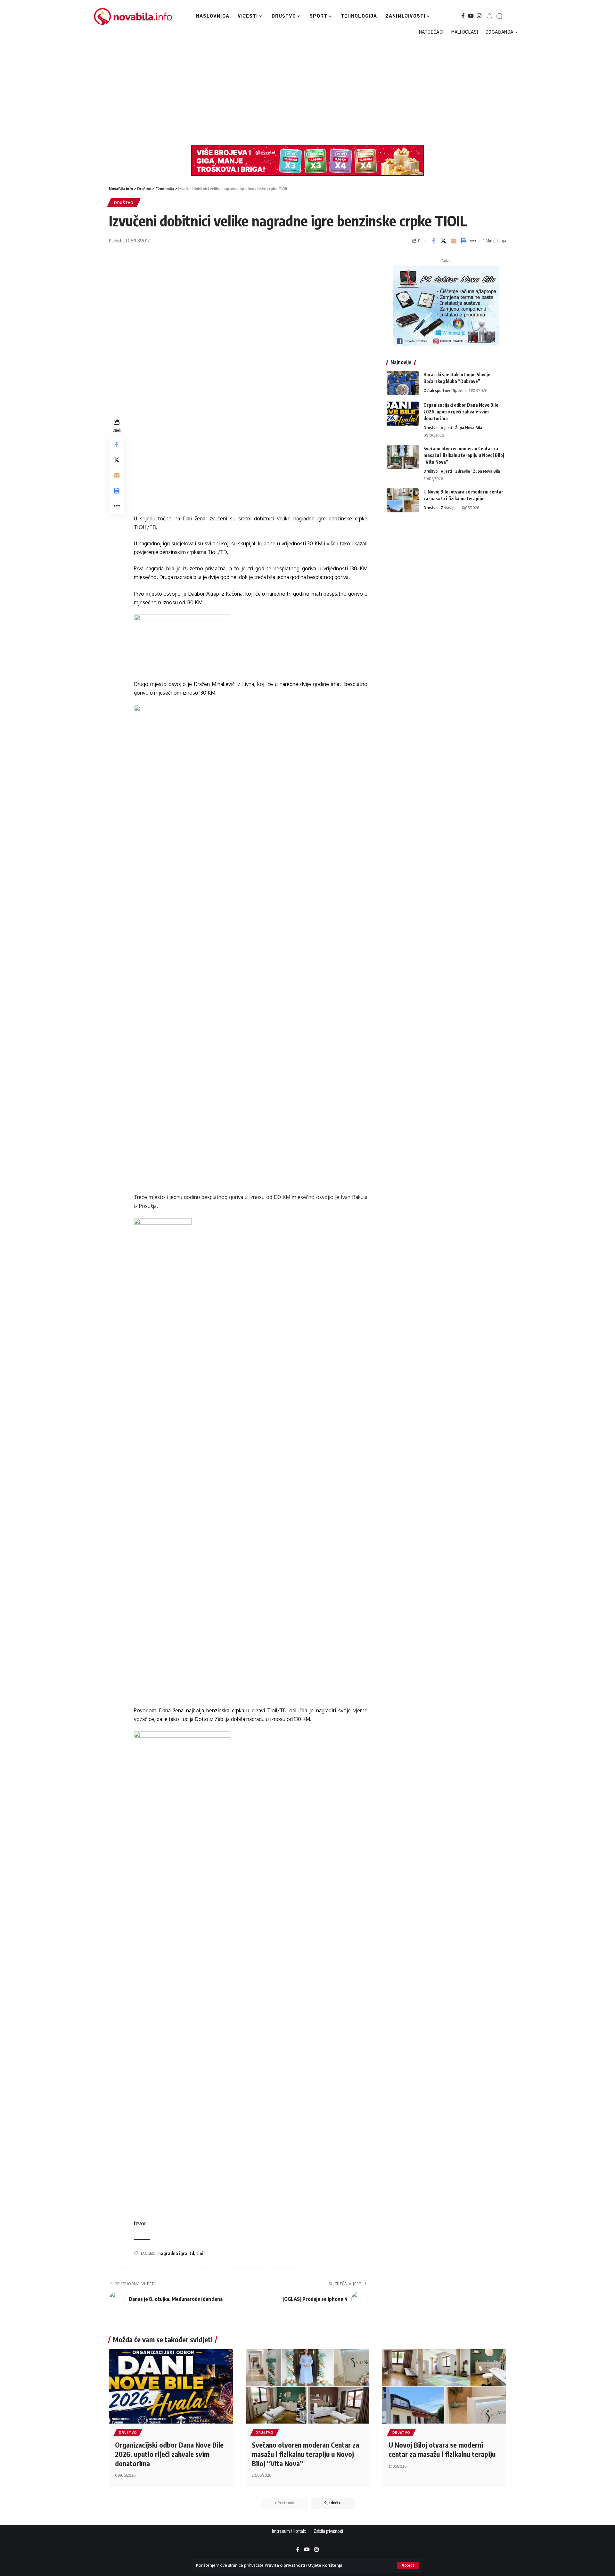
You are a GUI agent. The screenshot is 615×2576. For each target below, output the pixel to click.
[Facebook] (463, 16)
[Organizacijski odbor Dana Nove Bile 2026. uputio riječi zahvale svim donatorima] (403, 414)
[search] (499, 16)
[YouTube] (471, 16)
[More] (473, 241)
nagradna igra (173, 2253)
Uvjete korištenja (325, 2565)
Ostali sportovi (437, 390)
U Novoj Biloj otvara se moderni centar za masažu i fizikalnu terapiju (442, 2449)
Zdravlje (463, 471)
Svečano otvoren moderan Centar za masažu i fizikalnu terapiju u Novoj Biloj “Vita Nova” (464, 455)
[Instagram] (479, 16)
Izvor (140, 2223)
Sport (458, 390)
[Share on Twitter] (443, 241)
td (192, 2253)
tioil (201, 2253)
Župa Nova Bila (469, 428)
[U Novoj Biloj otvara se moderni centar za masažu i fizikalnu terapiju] (403, 500)
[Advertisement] (304, 91)
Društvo (124, 203)
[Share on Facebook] (433, 241)
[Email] (453, 241)
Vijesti (446, 428)
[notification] (489, 16)
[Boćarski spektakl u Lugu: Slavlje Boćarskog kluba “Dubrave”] (403, 383)
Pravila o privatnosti (285, 2565)
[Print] (463, 241)
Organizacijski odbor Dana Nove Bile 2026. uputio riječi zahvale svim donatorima (461, 412)
